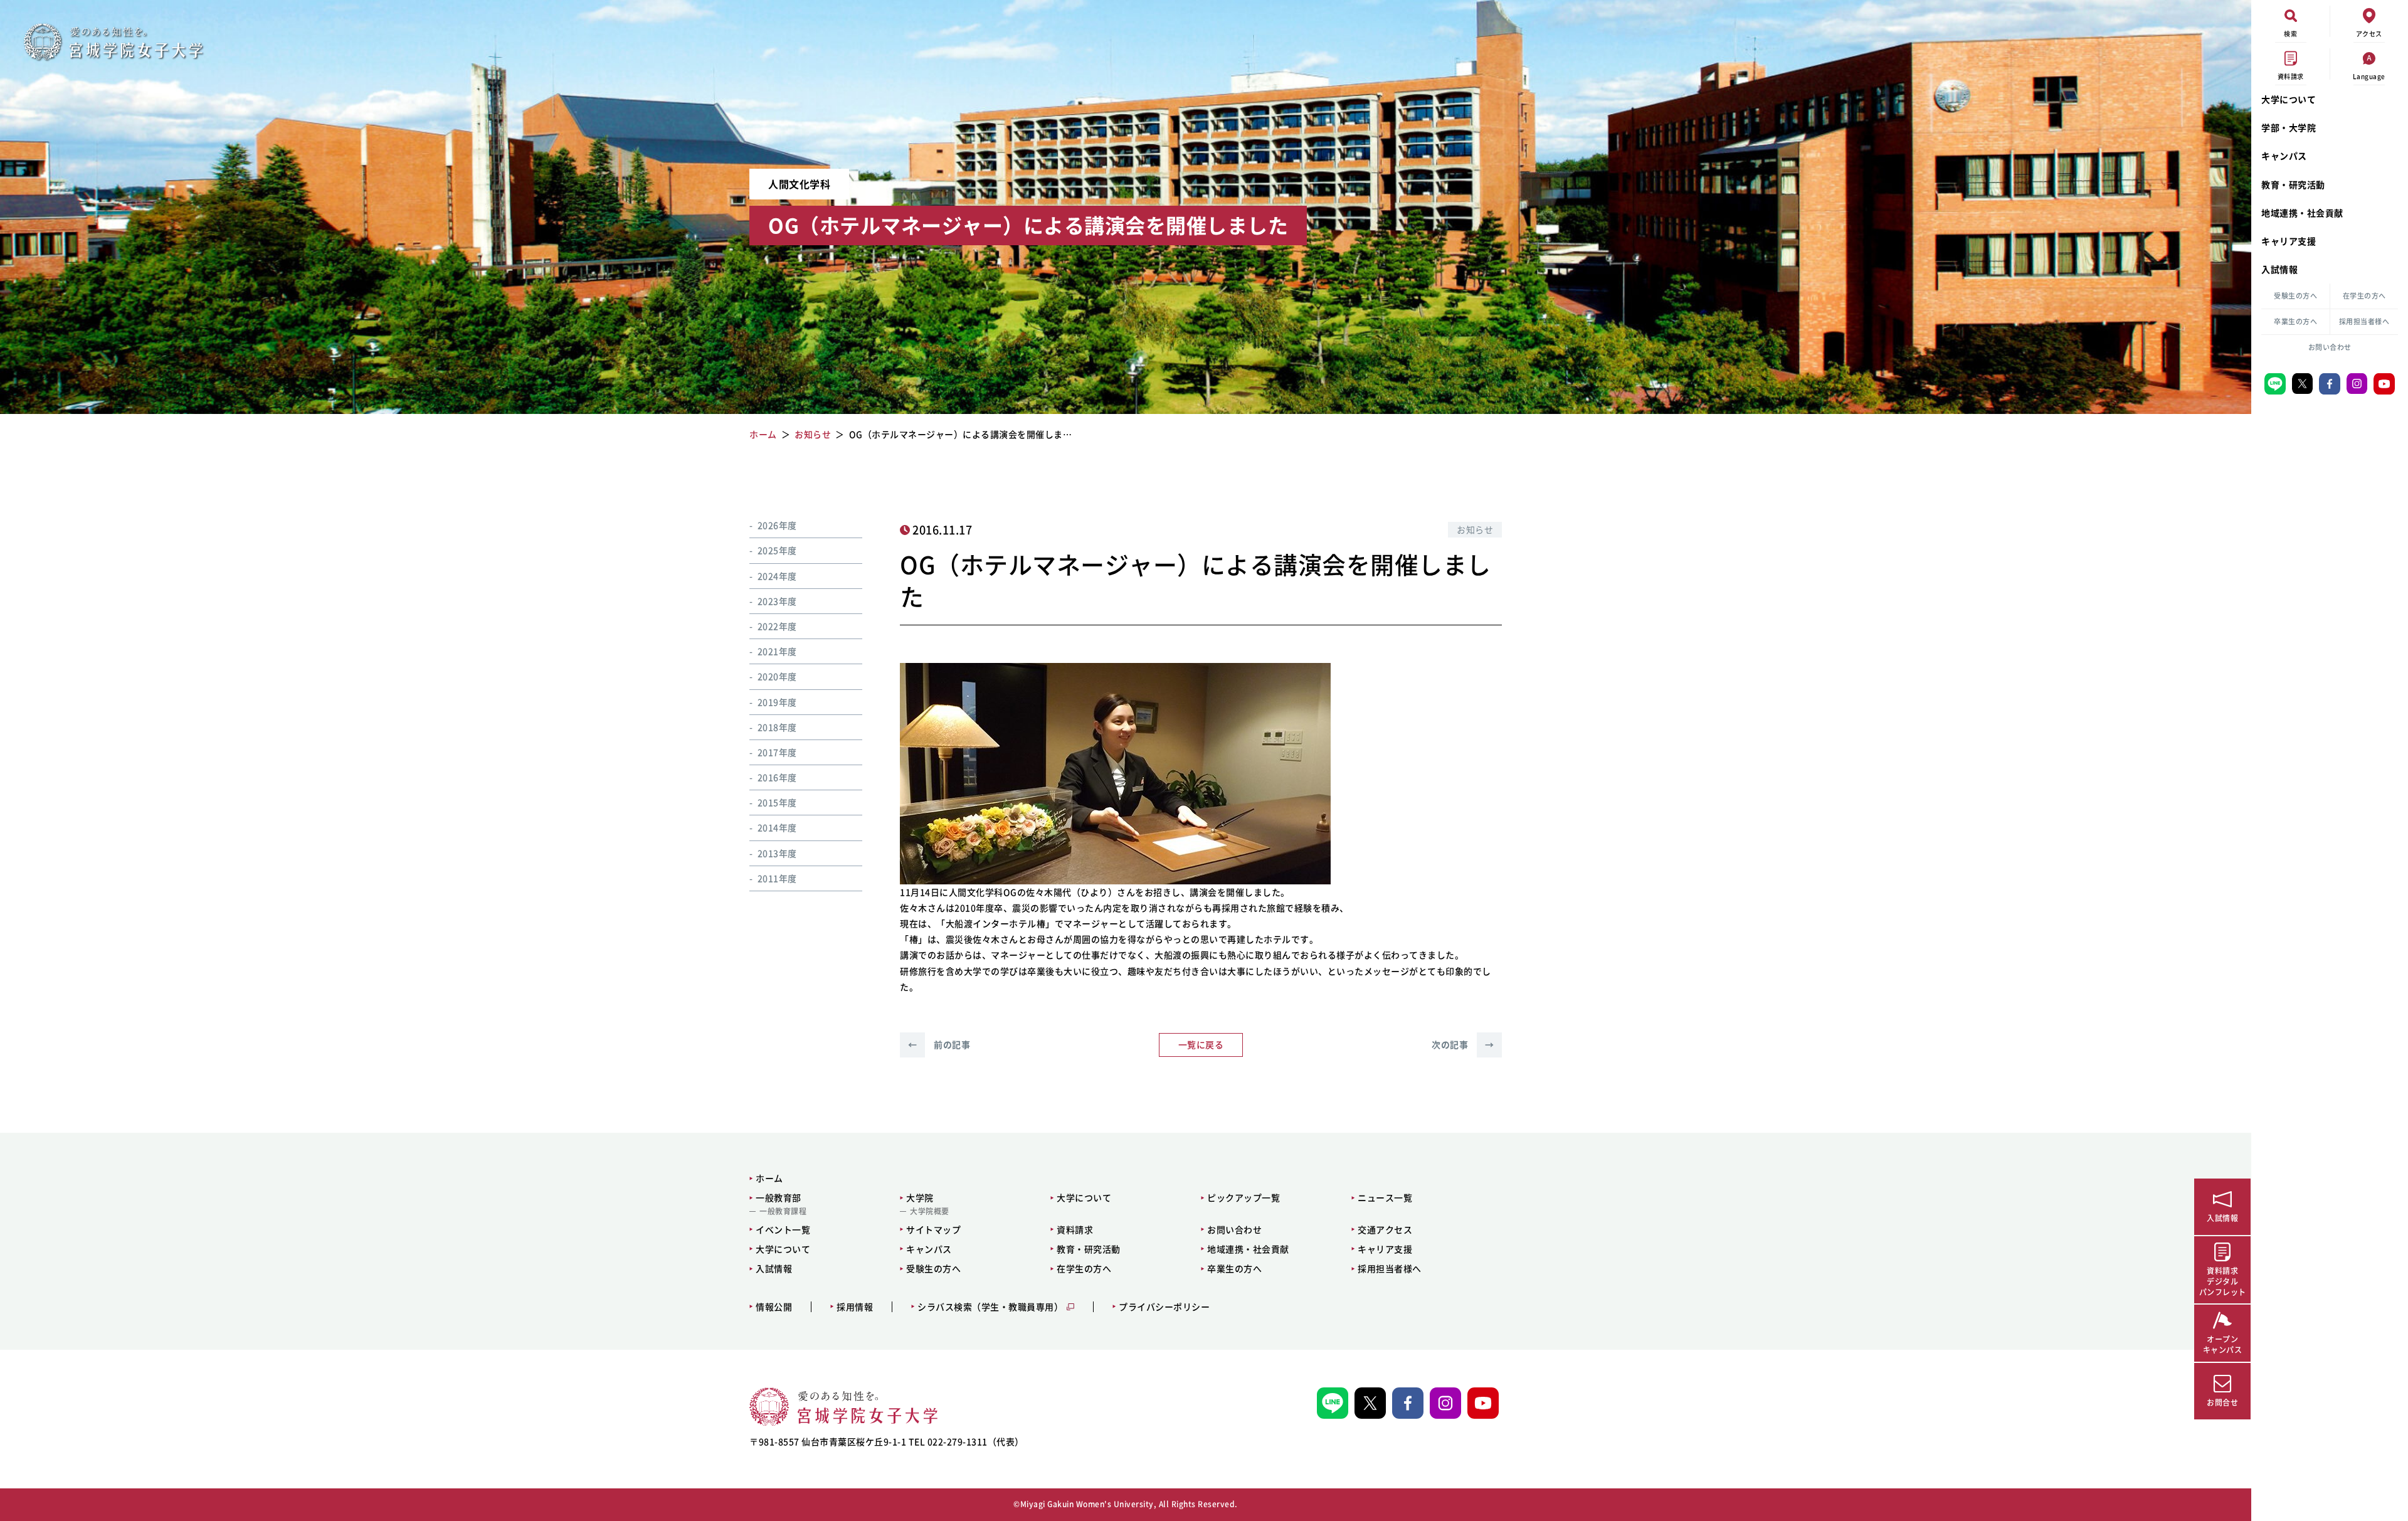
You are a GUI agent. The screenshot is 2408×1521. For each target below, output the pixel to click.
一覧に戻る (1201, 1044)
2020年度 (777, 676)
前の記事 (939, 1044)
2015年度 (777, 802)
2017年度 (777, 752)
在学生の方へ (2364, 296)
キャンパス (2284, 156)
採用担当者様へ (2364, 321)
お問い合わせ (2330, 347)
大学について (2289, 99)
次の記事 (1463, 1044)
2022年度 (777, 626)
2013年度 (777, 853)
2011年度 (777, 878)
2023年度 (777, 601)
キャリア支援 (2289, 241)
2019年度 (777, 702)
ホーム (769, 1178)
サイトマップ (933, 1229)
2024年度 (777, 576)
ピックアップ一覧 (1244, 1197)
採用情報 (855, 1307)
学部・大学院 (2289, 127)
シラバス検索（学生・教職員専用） (990, 1307)
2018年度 (777, 727)
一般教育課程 (783, 1211)
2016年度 (777, 777)
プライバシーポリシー (1164, 1307)
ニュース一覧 (1385, 1197)
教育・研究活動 (2293, 184)
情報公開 (774, 1307)
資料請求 (1075, 1229)
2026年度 (777, 525)
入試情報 (2279, 269)
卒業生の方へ (2295, 321)
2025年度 (777, 550)
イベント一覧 (783, 1229)
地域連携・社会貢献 (2302, 213)
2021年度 (777, 651)
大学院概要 (930, 1211)
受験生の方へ (2295, 296)
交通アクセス (1385, 1229)
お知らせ (1475, 529)
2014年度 (777, 827)
